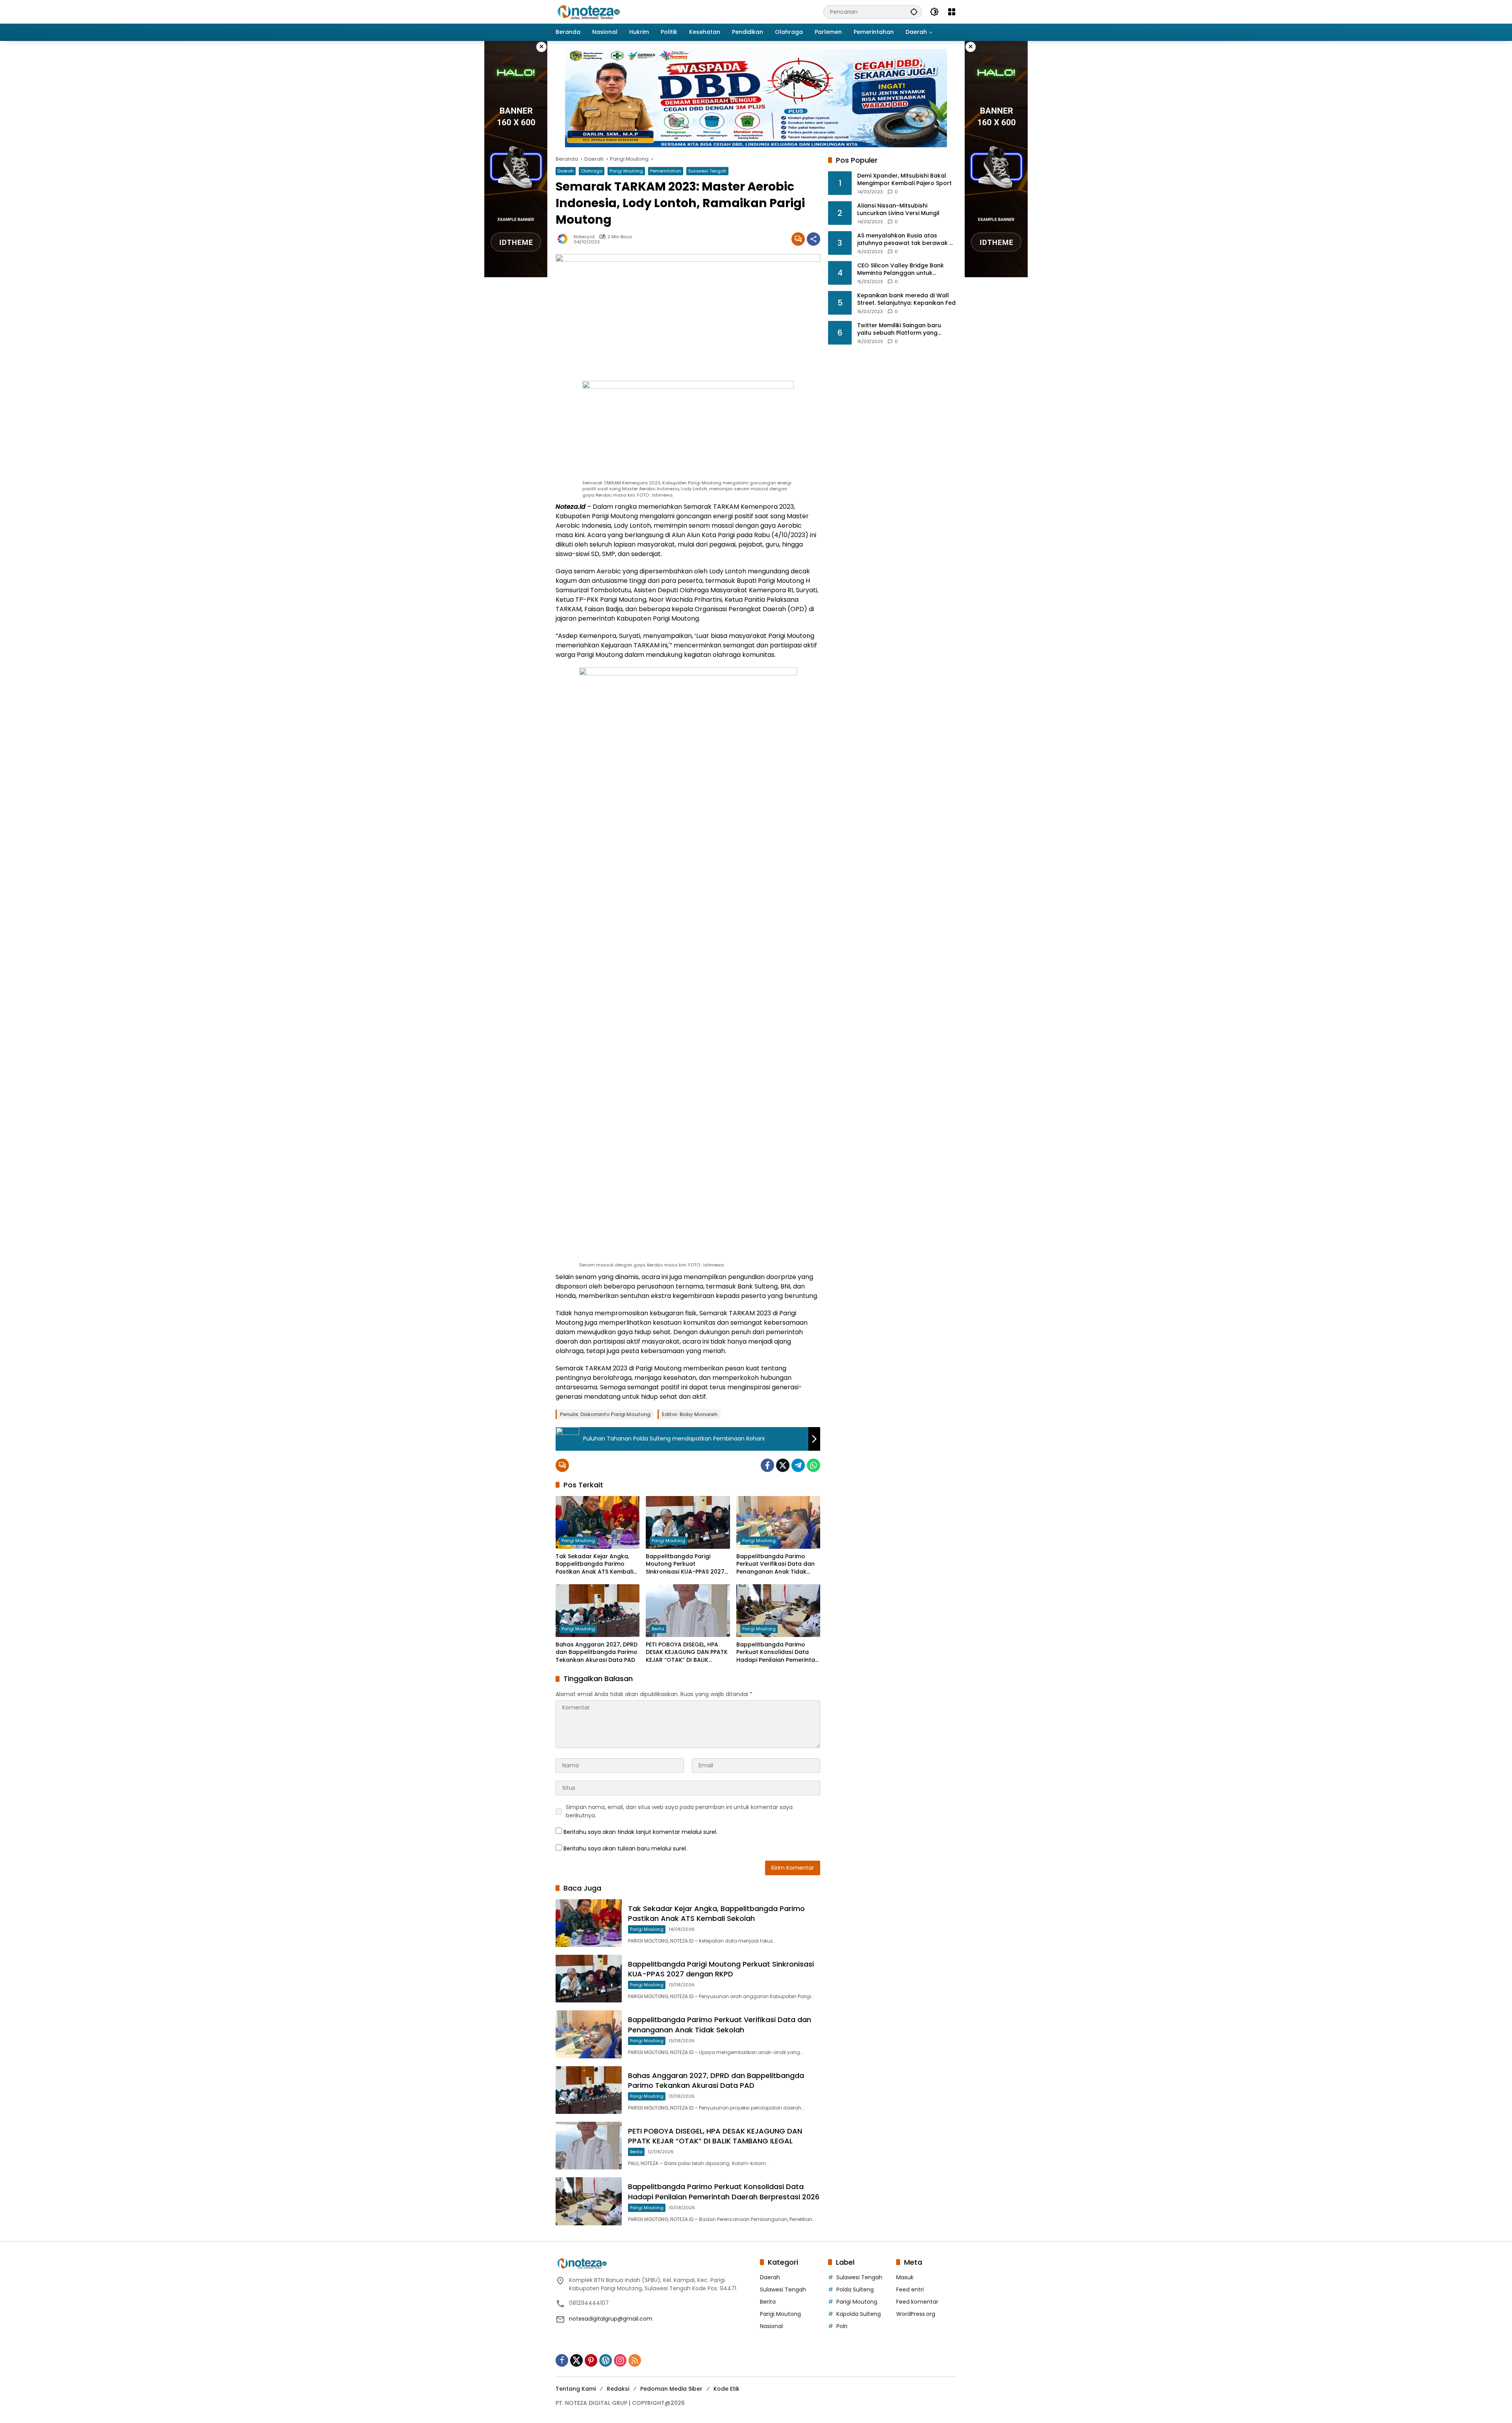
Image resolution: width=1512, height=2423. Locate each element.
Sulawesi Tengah (707, 171)
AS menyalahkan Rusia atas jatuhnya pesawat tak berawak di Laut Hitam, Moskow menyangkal (906, 240)
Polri (842, 2326)
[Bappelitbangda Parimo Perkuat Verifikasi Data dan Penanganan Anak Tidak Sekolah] (778, 1522)
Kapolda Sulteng (859, 2314)
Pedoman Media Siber (671, 2389)
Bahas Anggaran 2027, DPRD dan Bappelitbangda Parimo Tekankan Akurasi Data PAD (597, 1652)
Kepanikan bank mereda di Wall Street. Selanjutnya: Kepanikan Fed (906, 299)
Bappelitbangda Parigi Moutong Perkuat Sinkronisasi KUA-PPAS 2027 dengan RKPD (685, 1564)
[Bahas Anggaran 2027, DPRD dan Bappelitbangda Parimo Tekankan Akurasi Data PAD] (598, 1611)
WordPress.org (916, 2314)
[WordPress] (606, 2360)
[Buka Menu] (952, 12)
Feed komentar (917, 2302)
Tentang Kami (576, 2389)
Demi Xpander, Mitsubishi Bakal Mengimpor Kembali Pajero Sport (904, 180)
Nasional (771, 2326)
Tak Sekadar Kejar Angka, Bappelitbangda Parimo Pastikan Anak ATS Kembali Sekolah (594, 1564)
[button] (914, 12)
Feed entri (910, 2290)
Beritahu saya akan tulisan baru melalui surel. (625, 1848)
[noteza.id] (589, 11)
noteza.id (584, 237)
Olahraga (592, 171)
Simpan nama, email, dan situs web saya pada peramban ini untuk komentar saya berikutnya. (679, 1811)
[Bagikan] (813, 239)
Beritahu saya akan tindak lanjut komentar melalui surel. (640, 1832)
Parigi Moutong (626, 171)
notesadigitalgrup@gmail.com (611, 2319)
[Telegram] (798, 1465)
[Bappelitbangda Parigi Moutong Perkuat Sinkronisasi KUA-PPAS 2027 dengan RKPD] (688, 1522)
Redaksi (618, 2389)
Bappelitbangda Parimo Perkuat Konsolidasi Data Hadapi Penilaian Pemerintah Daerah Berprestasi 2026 (777, 1653)
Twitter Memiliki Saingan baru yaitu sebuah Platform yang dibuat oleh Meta (899, 329)
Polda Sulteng (855, 2290)
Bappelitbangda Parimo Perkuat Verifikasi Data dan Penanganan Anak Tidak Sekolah (775, 1564)
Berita (658, 1629)
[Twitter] (783, 1465)
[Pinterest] (591, 2360)
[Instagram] (620, 2360)
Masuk (905, 2277)
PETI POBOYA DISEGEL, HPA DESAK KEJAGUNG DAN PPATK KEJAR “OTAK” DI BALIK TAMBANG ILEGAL (687, 1653)
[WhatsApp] (813, 1465)
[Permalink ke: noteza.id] (565, 239)
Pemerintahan (666, 171)
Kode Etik (726, 2389)
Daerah (566, 171)
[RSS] (635, 2360)
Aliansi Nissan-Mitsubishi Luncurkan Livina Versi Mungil (898, 210)
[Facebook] (767, 1465)
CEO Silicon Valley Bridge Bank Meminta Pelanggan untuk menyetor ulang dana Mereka (901, 270)
